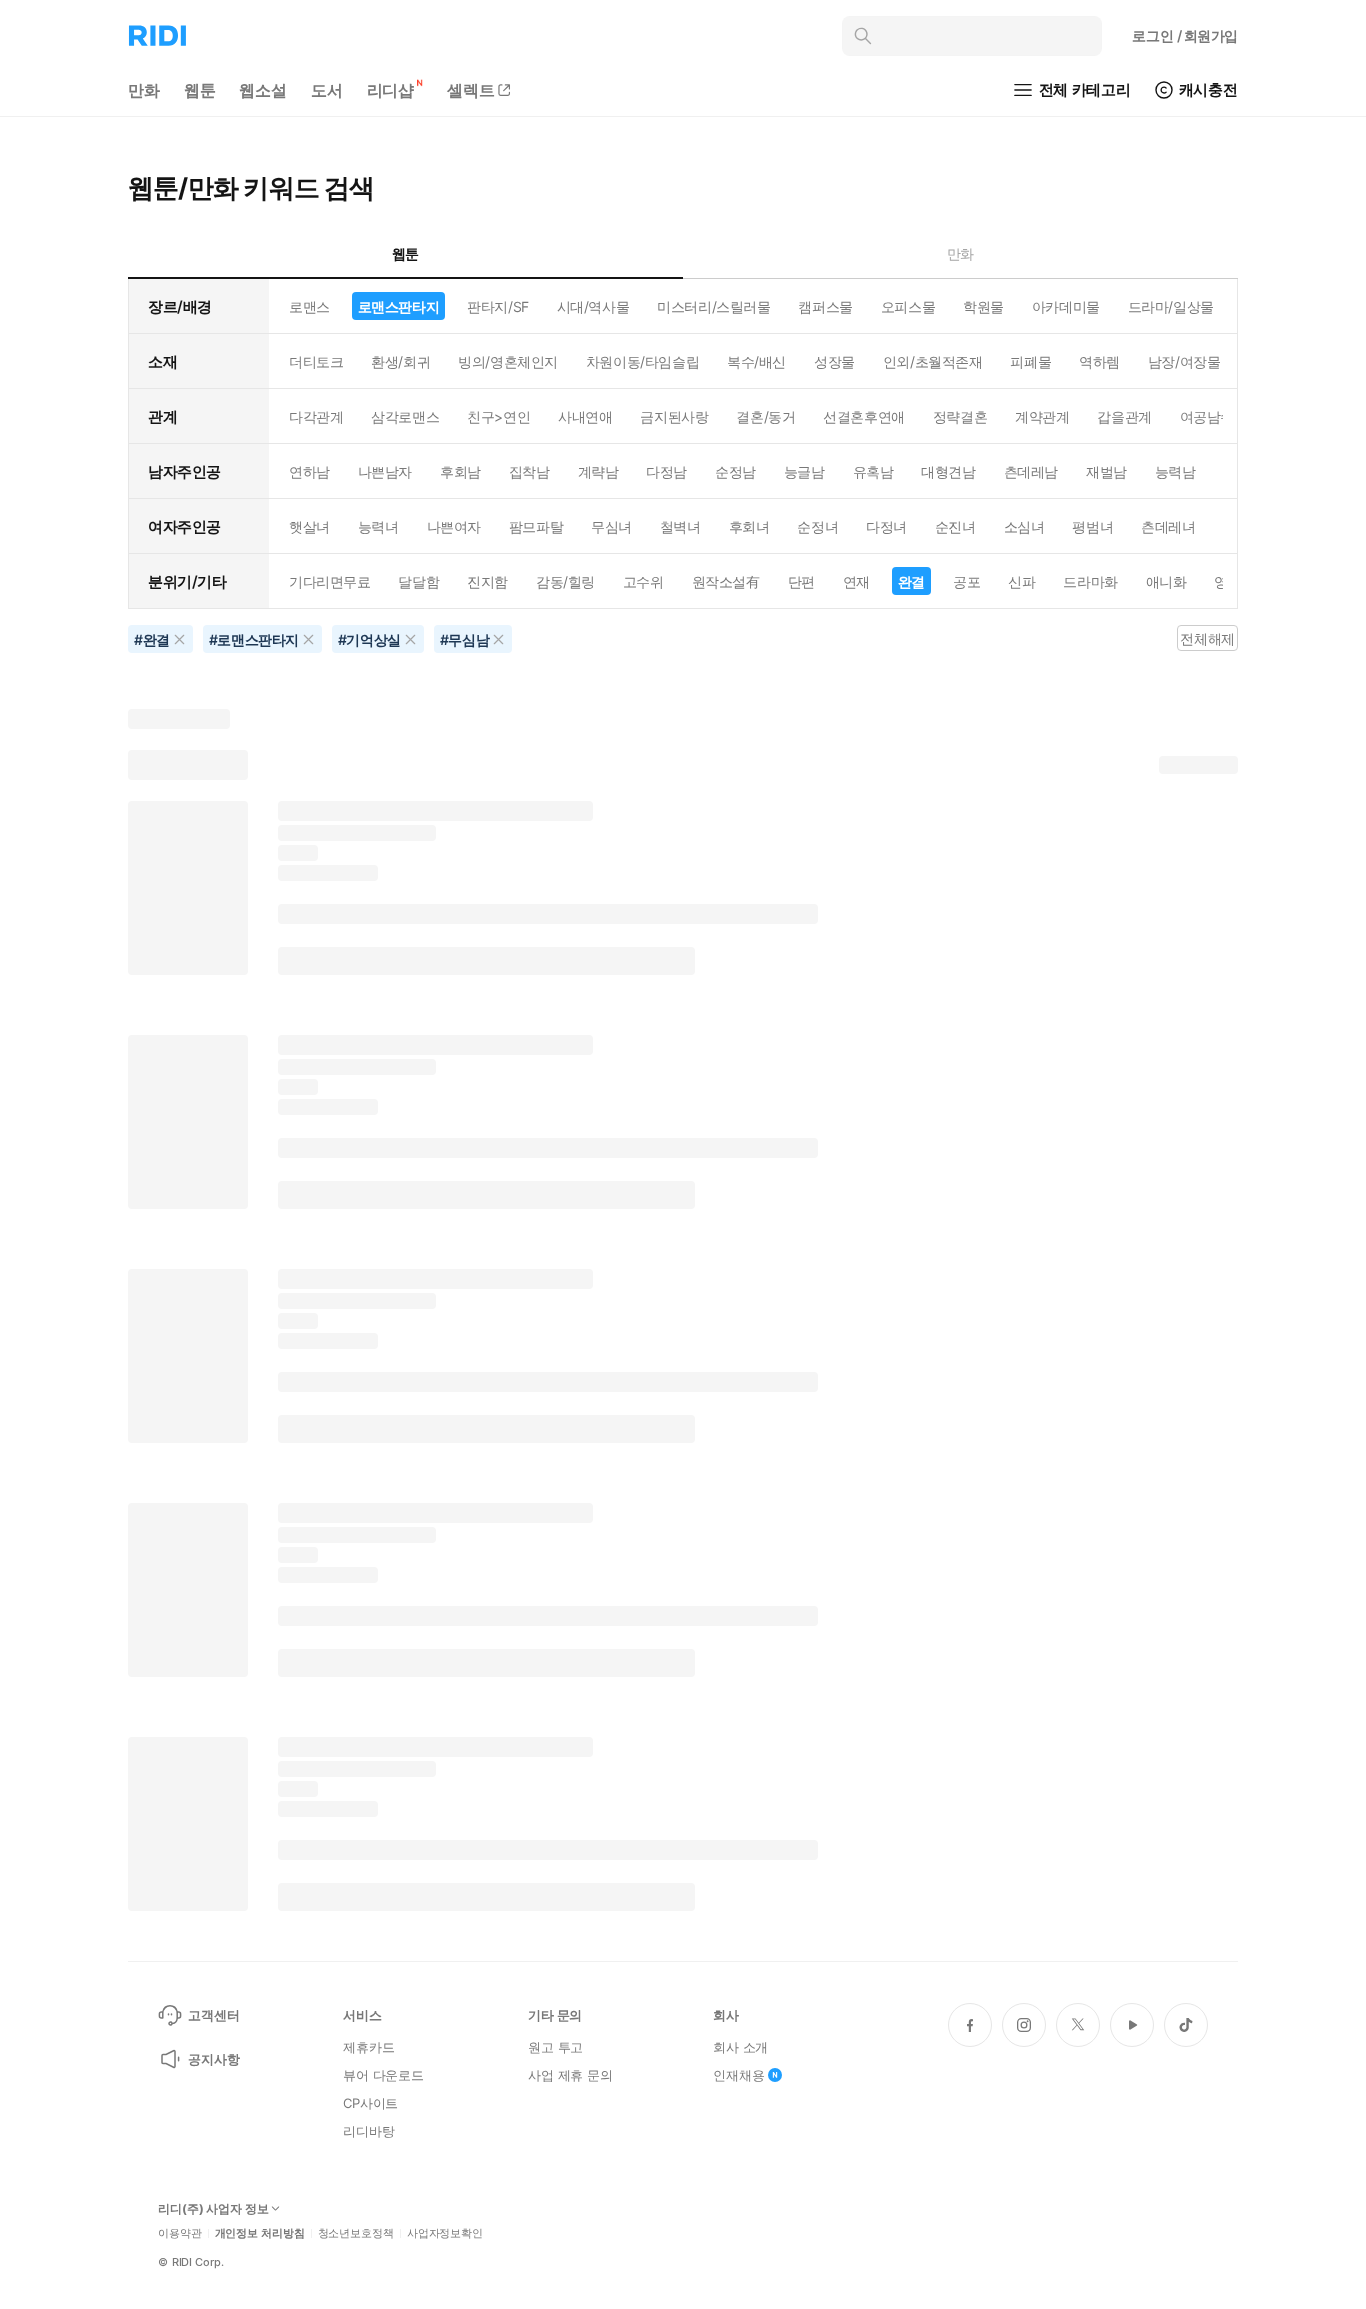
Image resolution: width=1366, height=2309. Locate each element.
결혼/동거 (765, 416)
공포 (966, 581)
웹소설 (263, 90)
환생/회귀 (400, 361)
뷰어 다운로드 (383, 2075)
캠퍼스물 (825, 306)
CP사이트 (370, 2103)
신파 (1021, 581)
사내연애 (585, 416)
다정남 (666, 471)
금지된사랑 (674, 416)
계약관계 (1042, 416)
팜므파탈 (536, 526)
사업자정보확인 (445, 2233)
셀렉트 (471, 90)
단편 (801, 581)
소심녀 (1024, 526)
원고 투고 (555, 2047)
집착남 (529, 471)
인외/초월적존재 (933, 361)
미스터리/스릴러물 (713, 306)
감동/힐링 (565, 581)
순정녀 (817, 526)
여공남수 (1207, 416)
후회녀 (749, 526)
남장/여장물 (1184, 361)
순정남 (735, 471)
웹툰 (200, 90)
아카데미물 (1066, 306)
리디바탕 (368, 2131)
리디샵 (391, 90)
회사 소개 (740, 2047)
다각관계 (316, 416)
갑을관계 (1124, 416)
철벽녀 (680, 526)
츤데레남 (1031, 471)
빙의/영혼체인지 (508, 361)
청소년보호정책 (356, 2233)
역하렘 (1099, 361)
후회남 (460, 471)
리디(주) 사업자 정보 (213, 2209)
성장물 (834, 361)
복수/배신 (756, 361)
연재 (856, 581)
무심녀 (611, 526)
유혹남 (873, 471)
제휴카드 (368, 2047)
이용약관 (180, 2233)
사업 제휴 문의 (570, 2075)
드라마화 (1090, 581)
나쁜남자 (385, 471)
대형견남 (948, 471)
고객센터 (213, 2015)
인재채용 (738, 2075)
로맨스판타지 (398, 306)
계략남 (598, 471)
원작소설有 (726, 581)
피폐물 (1030, 361)
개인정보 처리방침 (260, 2233)
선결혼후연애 (863, 416)
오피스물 (908, 306)
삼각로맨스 (405, 416)
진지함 (487, 581)
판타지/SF (497, 306)
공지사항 (213, 2059)
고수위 (643, 581)
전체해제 (1207, 638)
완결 (911, 581)
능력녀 (378, 526)
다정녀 (886, 526)
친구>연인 (498, 416)
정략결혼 (960, 416)
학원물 (983, 306)
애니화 (1166, 581)
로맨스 (309, 306)
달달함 (418, 581)
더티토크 (316, 361)
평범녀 (1092, 526)
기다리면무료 (329, 581)
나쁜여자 (454, 526)
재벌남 (1106, 471)
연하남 (309, 471)
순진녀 (955, 526)
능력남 (1175, 471)
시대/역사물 (593, 306)
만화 (144, 90)
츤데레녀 (1168, 526)
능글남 (804, 471)
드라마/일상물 (1171, 306)
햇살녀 (309, 526)
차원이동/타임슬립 (642, 361)
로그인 (1185, 35)
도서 (327, 90)
